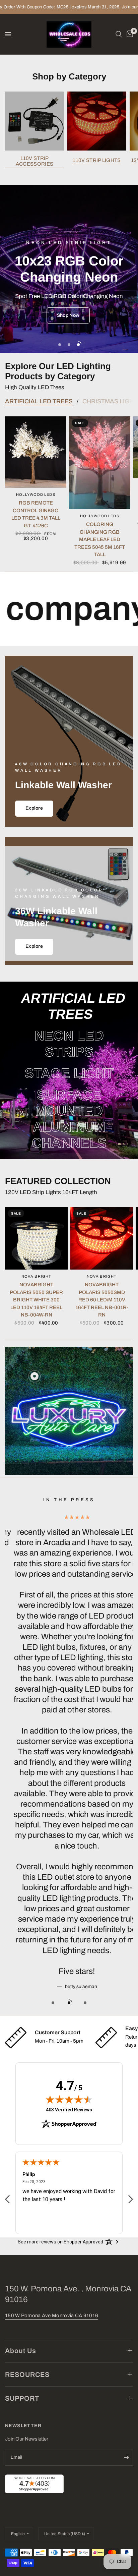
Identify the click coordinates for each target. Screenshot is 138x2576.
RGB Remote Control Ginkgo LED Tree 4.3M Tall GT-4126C (36, 514)
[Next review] (131, 2200)
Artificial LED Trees (39, 401)
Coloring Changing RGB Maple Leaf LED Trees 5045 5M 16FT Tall (100, 539)
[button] (68, 316)
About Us (21, 2351)
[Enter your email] (126, 2458)
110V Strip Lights (97, 160)
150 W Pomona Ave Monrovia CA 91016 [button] (52, 2316)
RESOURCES (27, 2375)
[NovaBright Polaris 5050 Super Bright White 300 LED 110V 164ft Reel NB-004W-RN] (36, 1238)
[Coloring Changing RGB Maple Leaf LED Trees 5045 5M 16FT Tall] (100, 463)
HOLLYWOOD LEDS (36, 494)
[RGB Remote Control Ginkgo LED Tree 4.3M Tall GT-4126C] (36, 452)
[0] (129, 34)
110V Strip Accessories (34, 161)
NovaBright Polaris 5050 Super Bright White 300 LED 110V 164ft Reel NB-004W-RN (36, 1300)
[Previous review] (7, 2200)
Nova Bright (36, 1276)
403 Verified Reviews (69, 2110)
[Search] (119, 34)
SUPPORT (22, 2398)
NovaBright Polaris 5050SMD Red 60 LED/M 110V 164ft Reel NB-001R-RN (102, 1300)
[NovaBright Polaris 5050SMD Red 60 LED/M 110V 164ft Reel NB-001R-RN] (102, 1238)
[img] (69, 2099)
